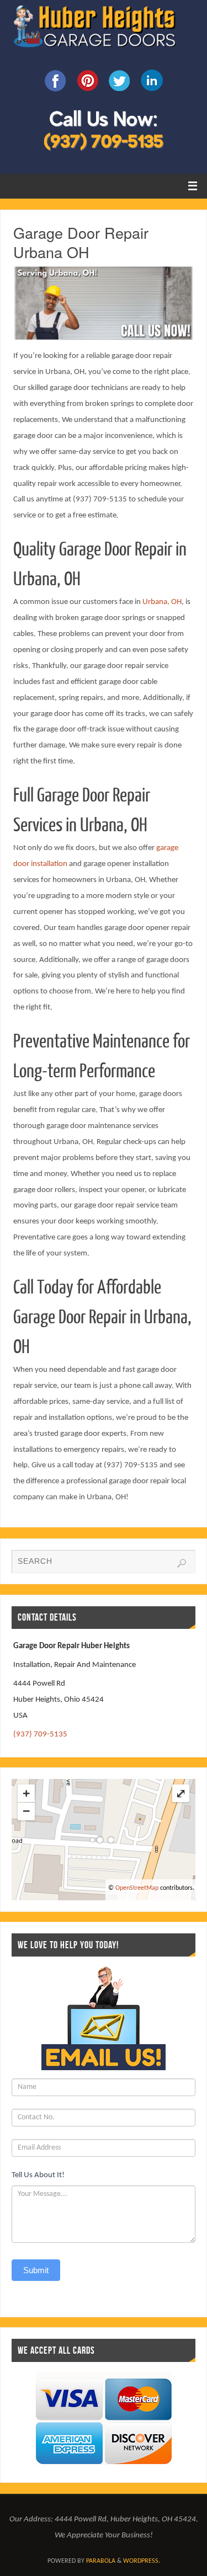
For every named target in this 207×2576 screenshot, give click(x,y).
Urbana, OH (162, 602)
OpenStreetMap (137, 1888)
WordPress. (142, 2561)
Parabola (101, 2561)
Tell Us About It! (38, 2175)
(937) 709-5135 (40, 1735)
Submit (36, 2270)
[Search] (182, 1563)
